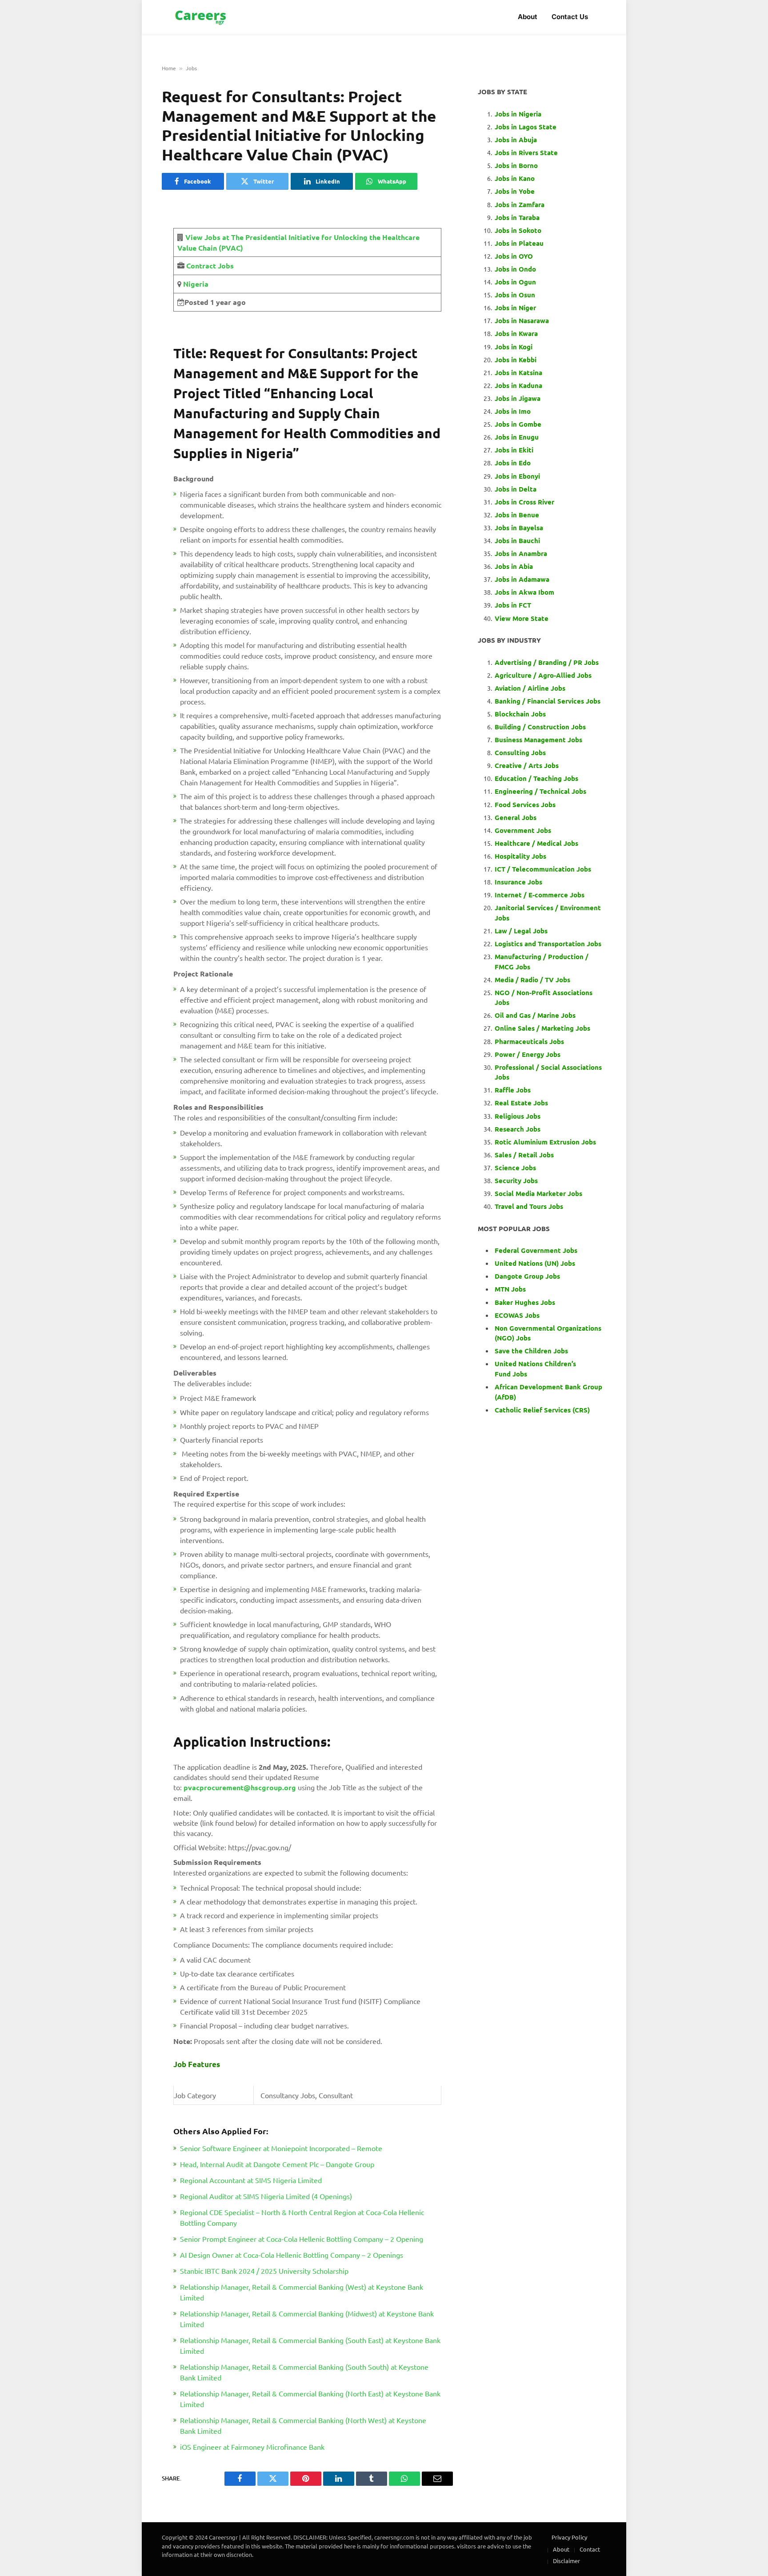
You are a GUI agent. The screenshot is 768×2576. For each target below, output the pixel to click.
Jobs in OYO (514, 256)
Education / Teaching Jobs (536, 778)
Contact (590, 2549)
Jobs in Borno (516, 165)
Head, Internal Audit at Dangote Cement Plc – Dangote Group (277, 2164)
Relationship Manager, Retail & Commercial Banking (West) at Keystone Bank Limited (302, 2292)
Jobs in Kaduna (518, 385)
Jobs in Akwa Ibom (524, 592)
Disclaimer (566, 2561)
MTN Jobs (510, 1289)
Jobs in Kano (515, 178)
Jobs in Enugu (517, 437)
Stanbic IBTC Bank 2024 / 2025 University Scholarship (264, 2271)
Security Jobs (516, 1180)
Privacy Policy (569, 2537)
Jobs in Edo (513, 463)
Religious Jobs (518, 1116)
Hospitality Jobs (520, 856)
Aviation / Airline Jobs (530, 688)
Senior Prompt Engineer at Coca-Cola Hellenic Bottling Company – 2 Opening (302, 2239)
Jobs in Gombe (518, 424)
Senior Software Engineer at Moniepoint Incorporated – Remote (281, 2148)
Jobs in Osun (515, 295)
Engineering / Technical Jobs (540, 791)
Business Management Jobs (538, 740)
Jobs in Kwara (516, 333)
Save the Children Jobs (531, 1351)
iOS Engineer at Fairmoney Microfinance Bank (252, 2447)
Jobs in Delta (516, 489)
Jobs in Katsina (518, 372)
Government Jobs (523, 830)
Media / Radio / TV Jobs (532, 980)
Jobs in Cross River (524, 502)
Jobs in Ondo (515, 269)
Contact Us (570, 17)
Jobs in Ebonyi (517, 476)
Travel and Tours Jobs (529, 1206)
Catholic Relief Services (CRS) (542, 1410)
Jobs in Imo (513, 411)
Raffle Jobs (513, 1090)
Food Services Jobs (525, 804)
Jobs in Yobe (515, 191)
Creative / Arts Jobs (527, 765)
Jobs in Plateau (519, 243)
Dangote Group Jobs (527, 1276)
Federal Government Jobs (537, 1250)
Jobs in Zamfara (520, 204)
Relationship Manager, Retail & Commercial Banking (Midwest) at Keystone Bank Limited (307, 2319)
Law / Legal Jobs (521, 931)
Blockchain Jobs (520, 714)
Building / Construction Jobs (540, 727)
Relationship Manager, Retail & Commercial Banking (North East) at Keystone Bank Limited (310, 2399)
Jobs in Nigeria (519, 114)
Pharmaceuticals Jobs (529, 1041)
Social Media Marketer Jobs (538, 1193)
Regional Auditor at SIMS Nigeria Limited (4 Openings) (266, 2196)
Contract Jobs (210, 266)
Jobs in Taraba (517, 217)
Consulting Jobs (520, 752)
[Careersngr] (201, 17)
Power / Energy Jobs (528, 1054)
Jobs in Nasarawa (522, 320)
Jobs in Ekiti (514, 450)
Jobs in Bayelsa (519, 528)
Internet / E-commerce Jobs (540, 895)
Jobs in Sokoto (518, 230)
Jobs (191, 68)
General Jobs (516, 817)
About (528, 17)
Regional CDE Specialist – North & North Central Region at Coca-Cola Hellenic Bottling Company (302, 2217)
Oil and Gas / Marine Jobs (535, 1015)
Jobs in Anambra (521, 553)
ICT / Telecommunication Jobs (543, 869)
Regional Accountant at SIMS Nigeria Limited (251, 2180)
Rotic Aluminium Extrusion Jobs (545, 1142)
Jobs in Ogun (515, 282)
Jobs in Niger (515, 308)
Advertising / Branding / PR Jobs (547, 662)
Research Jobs (518, 1129)
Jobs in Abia (514, 566)
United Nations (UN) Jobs (535, 1263)
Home (169, 68)
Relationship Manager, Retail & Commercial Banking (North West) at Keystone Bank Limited (303, 2425)
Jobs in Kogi (514, 347)
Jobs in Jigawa (518, 398)
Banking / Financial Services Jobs (548, 701)
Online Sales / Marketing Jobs (542, 1028)
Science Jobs (515, 1168)
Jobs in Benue (517, 515)
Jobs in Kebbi (516, 360)
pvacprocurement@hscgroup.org (240, 1787)
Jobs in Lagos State (526, 127)
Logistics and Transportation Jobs (548, 944)
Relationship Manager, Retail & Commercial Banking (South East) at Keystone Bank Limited (310, 2345)
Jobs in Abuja (516, 140)
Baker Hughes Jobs (526, 1302)
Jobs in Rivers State (526, 152)
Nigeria (195, 284)
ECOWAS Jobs (517, 1315)
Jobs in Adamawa (522, 579)
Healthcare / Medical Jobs (536, 843)
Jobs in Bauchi (517, 540)
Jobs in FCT (513, 605)
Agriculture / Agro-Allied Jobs (543, 675)
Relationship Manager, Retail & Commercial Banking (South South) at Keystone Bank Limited (304, 2372)
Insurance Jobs (518, 882)
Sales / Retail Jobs (524, 1155)
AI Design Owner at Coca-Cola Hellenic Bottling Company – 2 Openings (292, 2255)
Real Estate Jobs (521, 1103)
